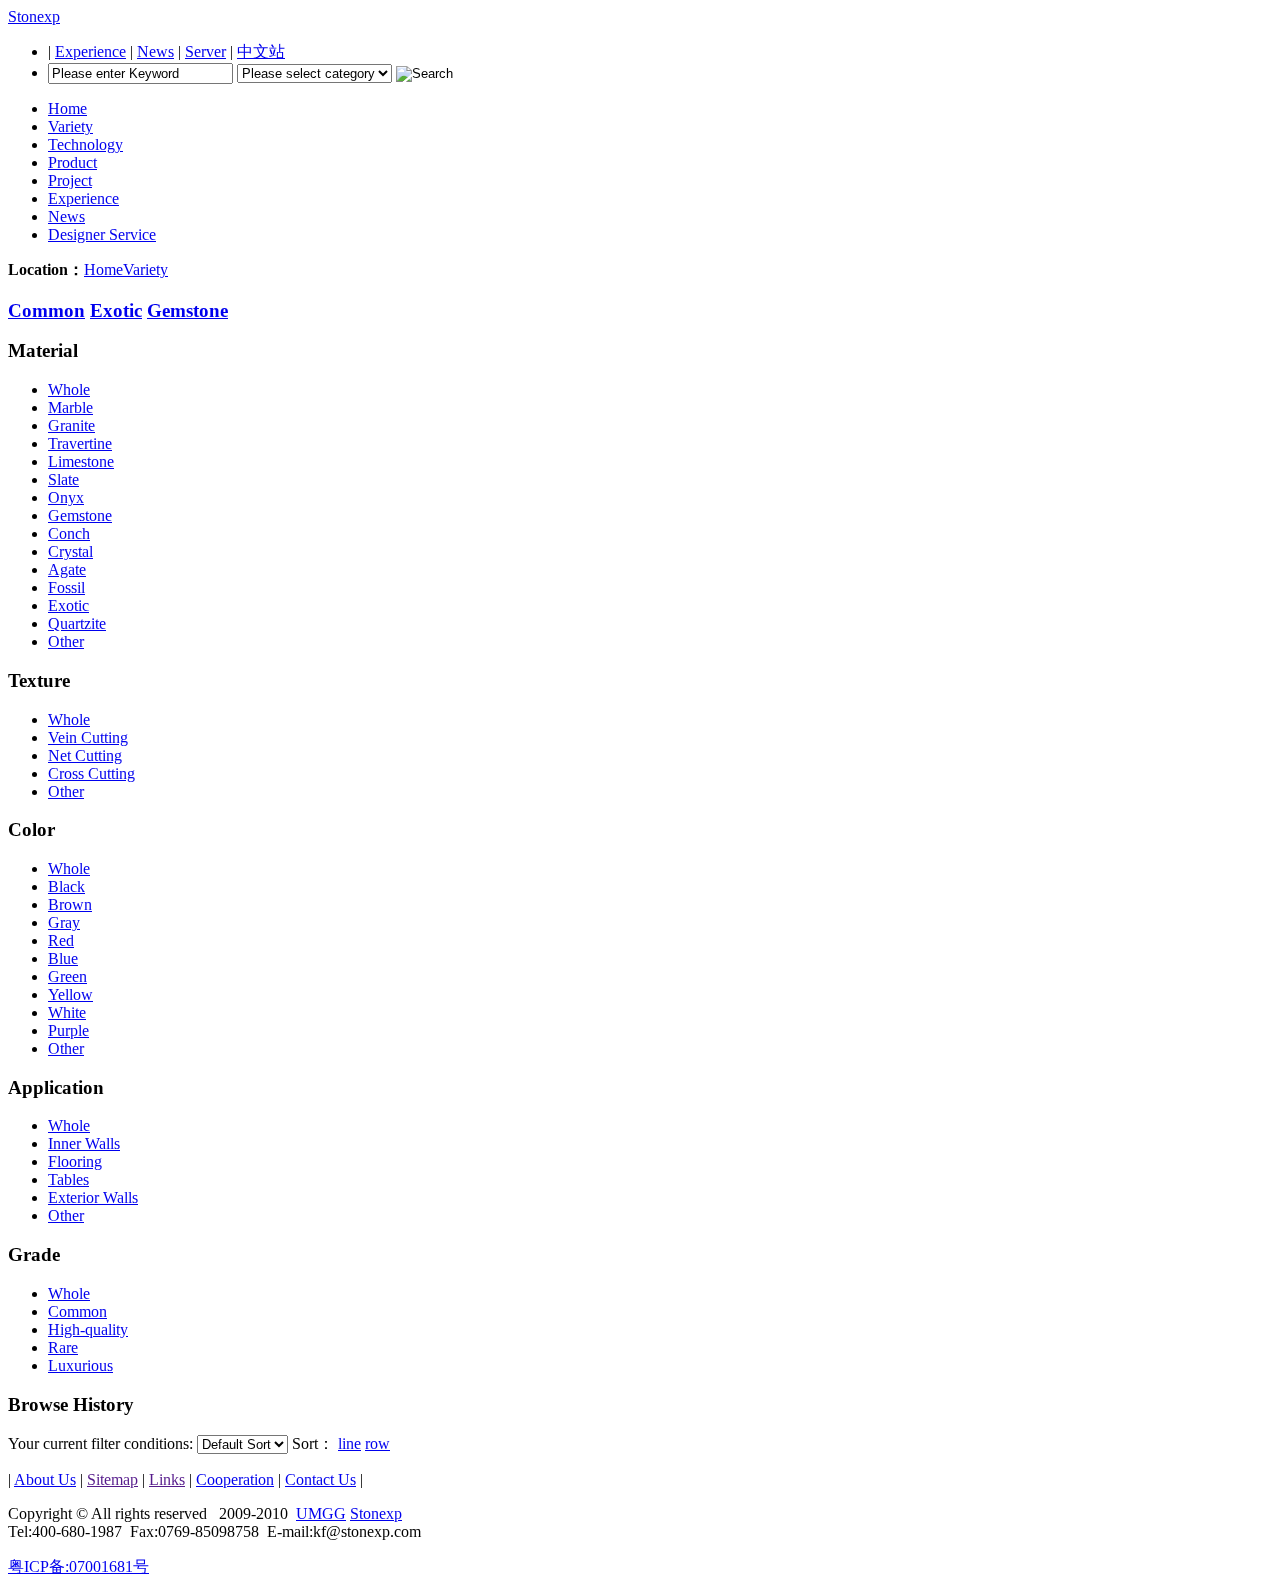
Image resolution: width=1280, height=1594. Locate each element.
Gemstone (187, 310)
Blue (63, 958)
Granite (71, 425)
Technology (85, 144)
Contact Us (320, 1479)
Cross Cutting (91, 773)
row (377, 1443)
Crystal (70, 551)
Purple (68, 1030)
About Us (45, 1479)
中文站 (261, 51)
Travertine (80, 443)
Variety (70, 126)
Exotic (116, 310)
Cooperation (235, 1479)
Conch (69, 533)
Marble (70, 407)
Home (67, 108)
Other (66, 641)
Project (70, 180)
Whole (69, 389)
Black (66, 886)
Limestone (81, 461)
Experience (90, 51)
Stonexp (34, 16)
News (155, 51)
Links (167, 1479)
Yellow (70, 994)
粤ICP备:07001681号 (78, 1566)
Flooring (75, 1161)
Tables (68, 1179)
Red (61, 940)
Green (67, 976)
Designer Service (102, 234)
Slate (63, 479)
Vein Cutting (88, 737)
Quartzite (77, 623)
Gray (64, 922)
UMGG (321, 1513)
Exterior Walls (93, 1197)
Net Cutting (85, 755)
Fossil (66, 587)
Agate (67, 569)
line (349, 1443)
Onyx (66, 497)
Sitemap (112, 1479)
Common (46, 310)
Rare (63, 1347)
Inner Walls (84, 1143)
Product (72, 162)
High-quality (88, 1329)
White (67, 1012)
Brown (70, 904)
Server (205, 51)
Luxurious (80, 1365)
